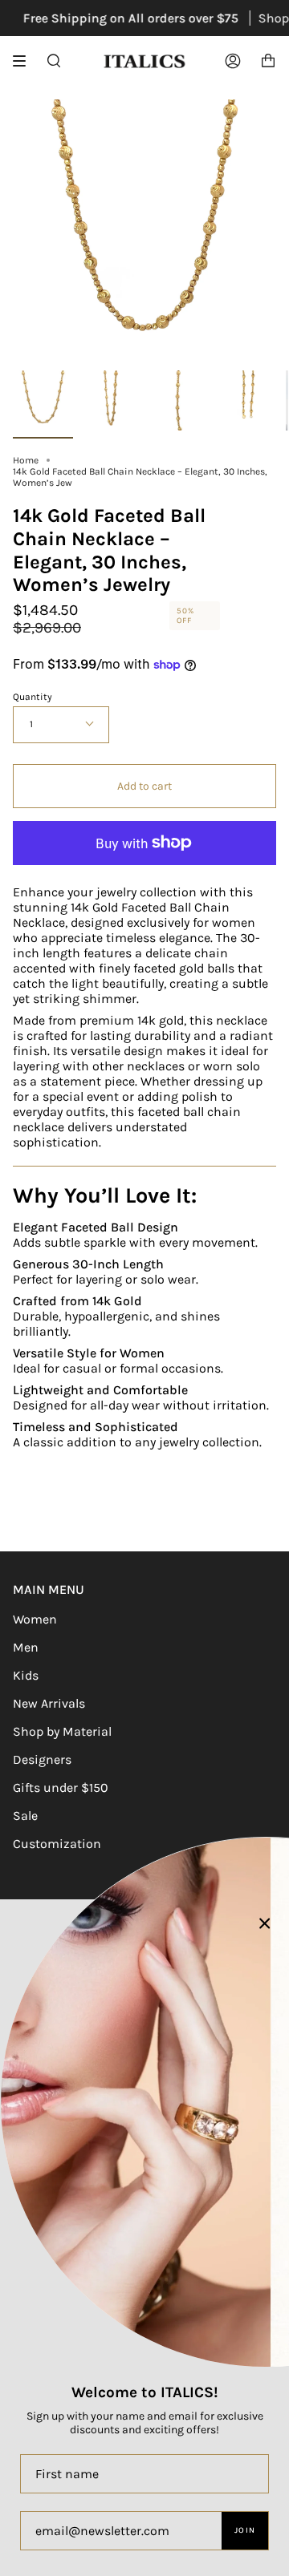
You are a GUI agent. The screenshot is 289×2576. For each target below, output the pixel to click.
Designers (42, 1759)
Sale (25, 1816)
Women (35, 1619)
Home (26, 460)
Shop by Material (62, 1731)
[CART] (268, 61)
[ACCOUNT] (233, 61)
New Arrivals (49, 1703)
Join (245, 2530)
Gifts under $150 (61, 1787)
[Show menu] (25, 61)
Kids (26, 1675)
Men (26, 1647)
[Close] (265, 1923)
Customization (57, 1844)
